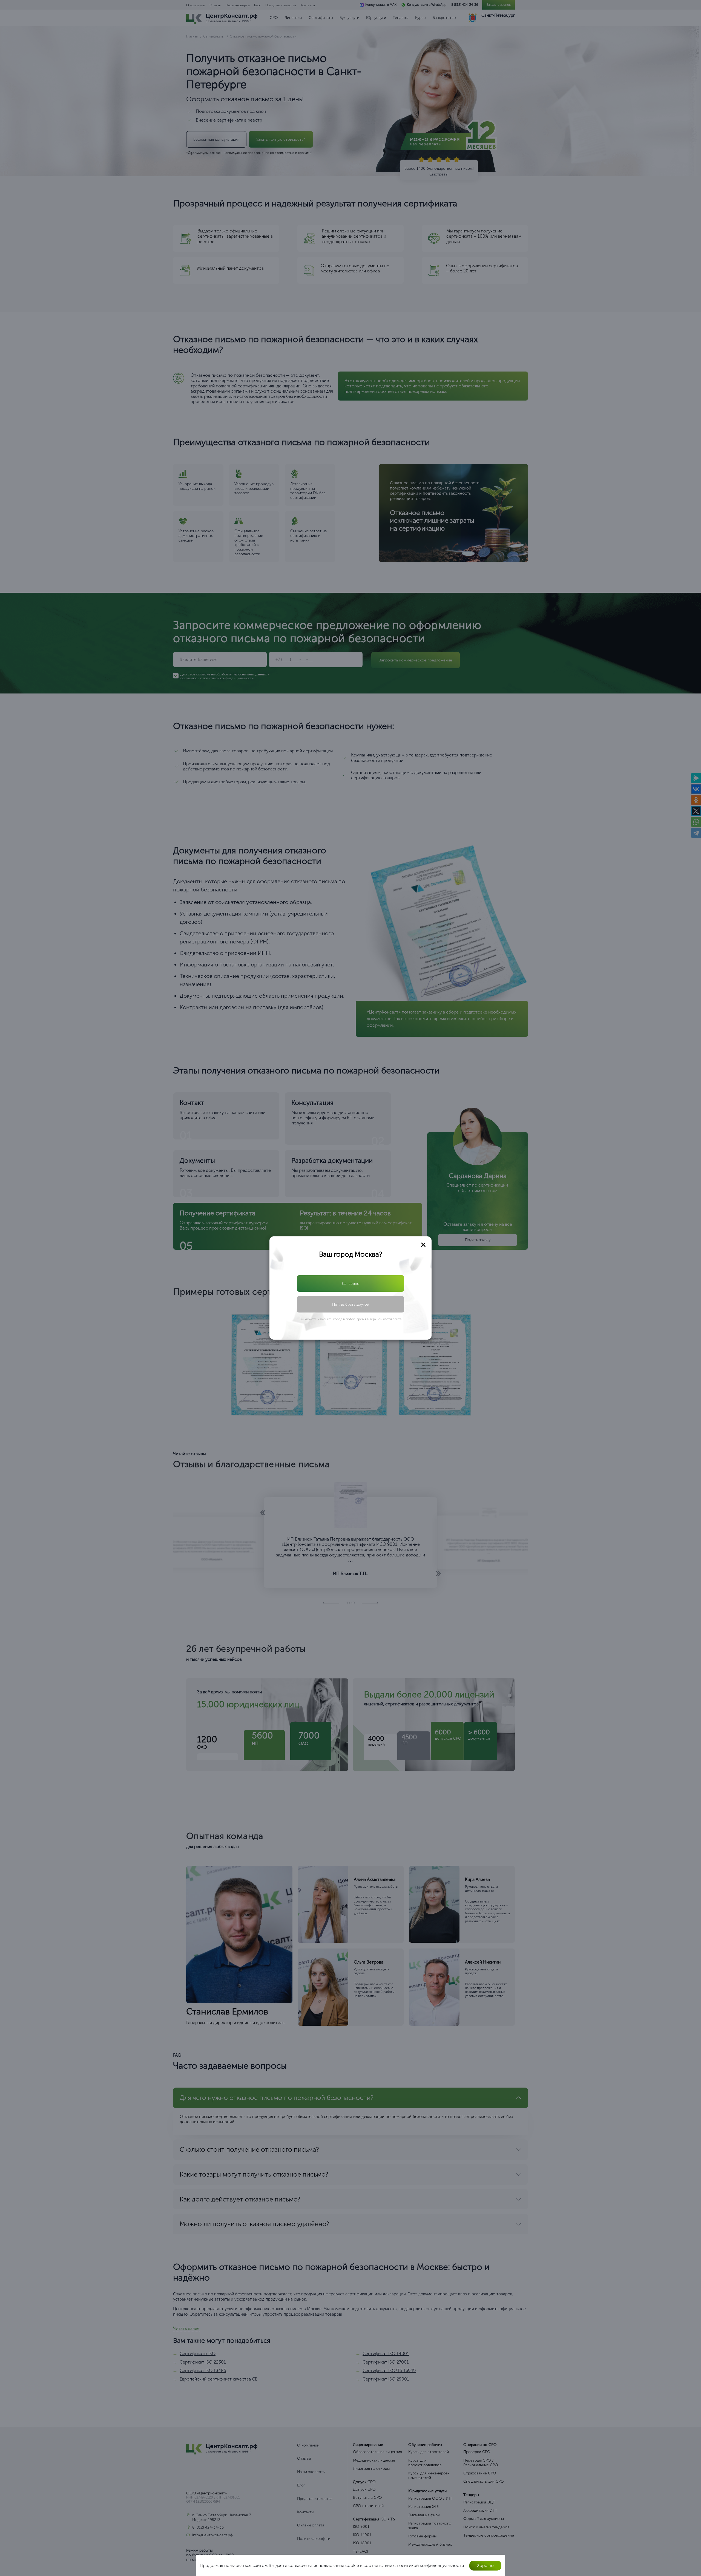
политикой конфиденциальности (355, 1304)
